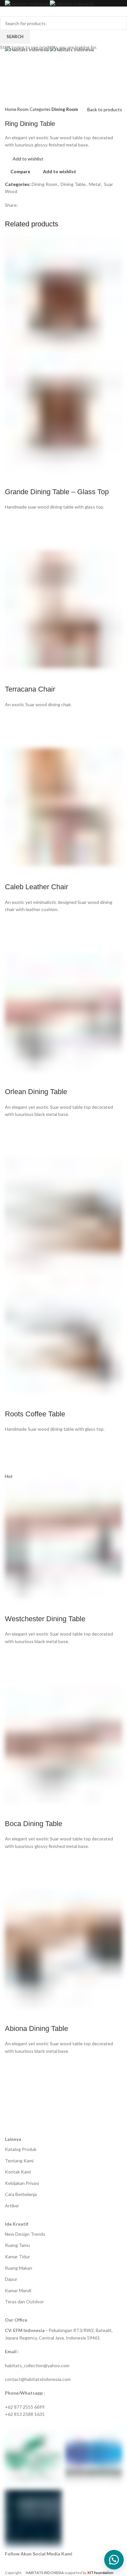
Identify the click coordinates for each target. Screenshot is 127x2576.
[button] (114, 2560)
